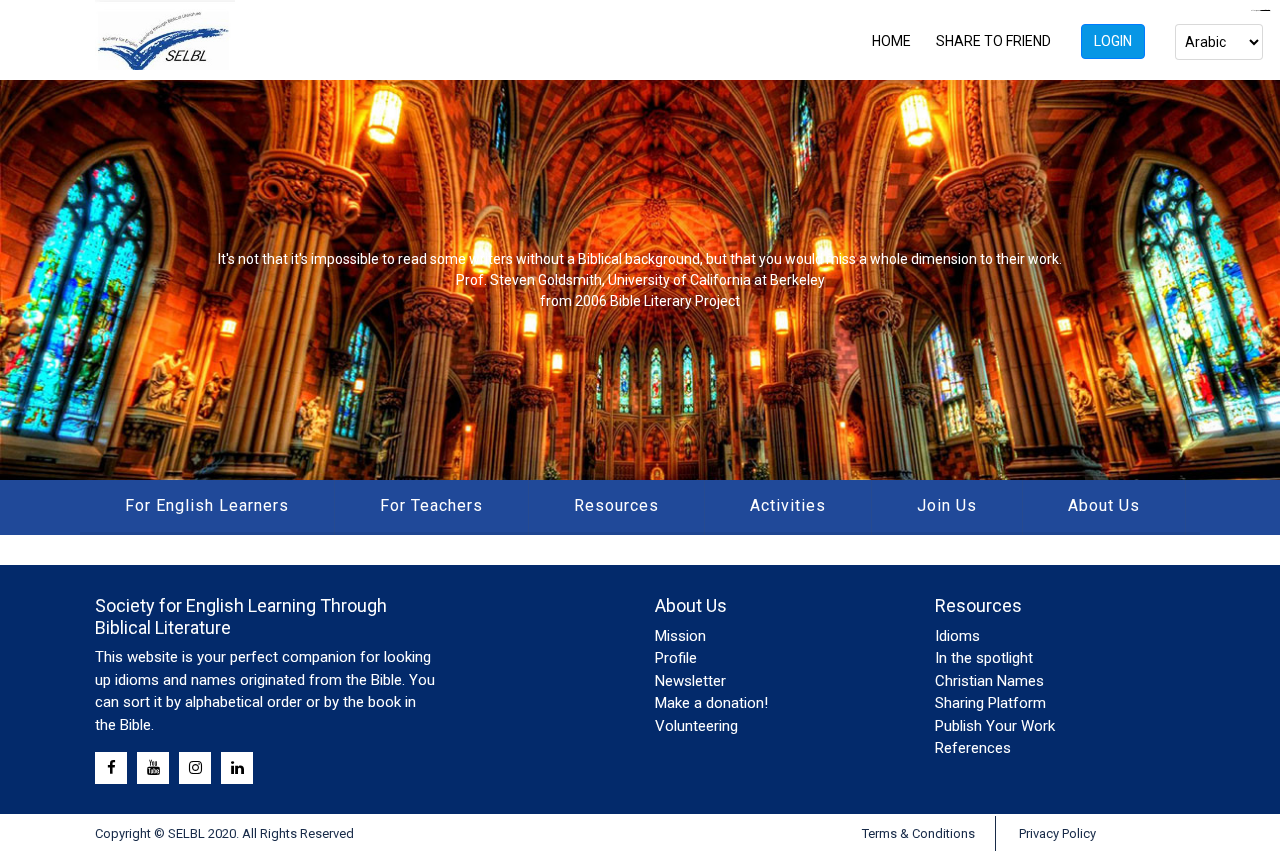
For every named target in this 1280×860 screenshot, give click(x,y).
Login (1113, 41)
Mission (680, 636)
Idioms (957, 636)
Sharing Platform (990, 703)
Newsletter (690, 681)
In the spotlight (984, 658)
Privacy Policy (1057, 833)
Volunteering (696, 726)
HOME (891, 41)
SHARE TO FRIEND (993, 41)
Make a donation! (711, 703)
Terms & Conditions (918, 833)
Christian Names (989, 681)
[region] (640, 280)
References (973, 748)
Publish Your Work (995, 726)
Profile (676, 658)
